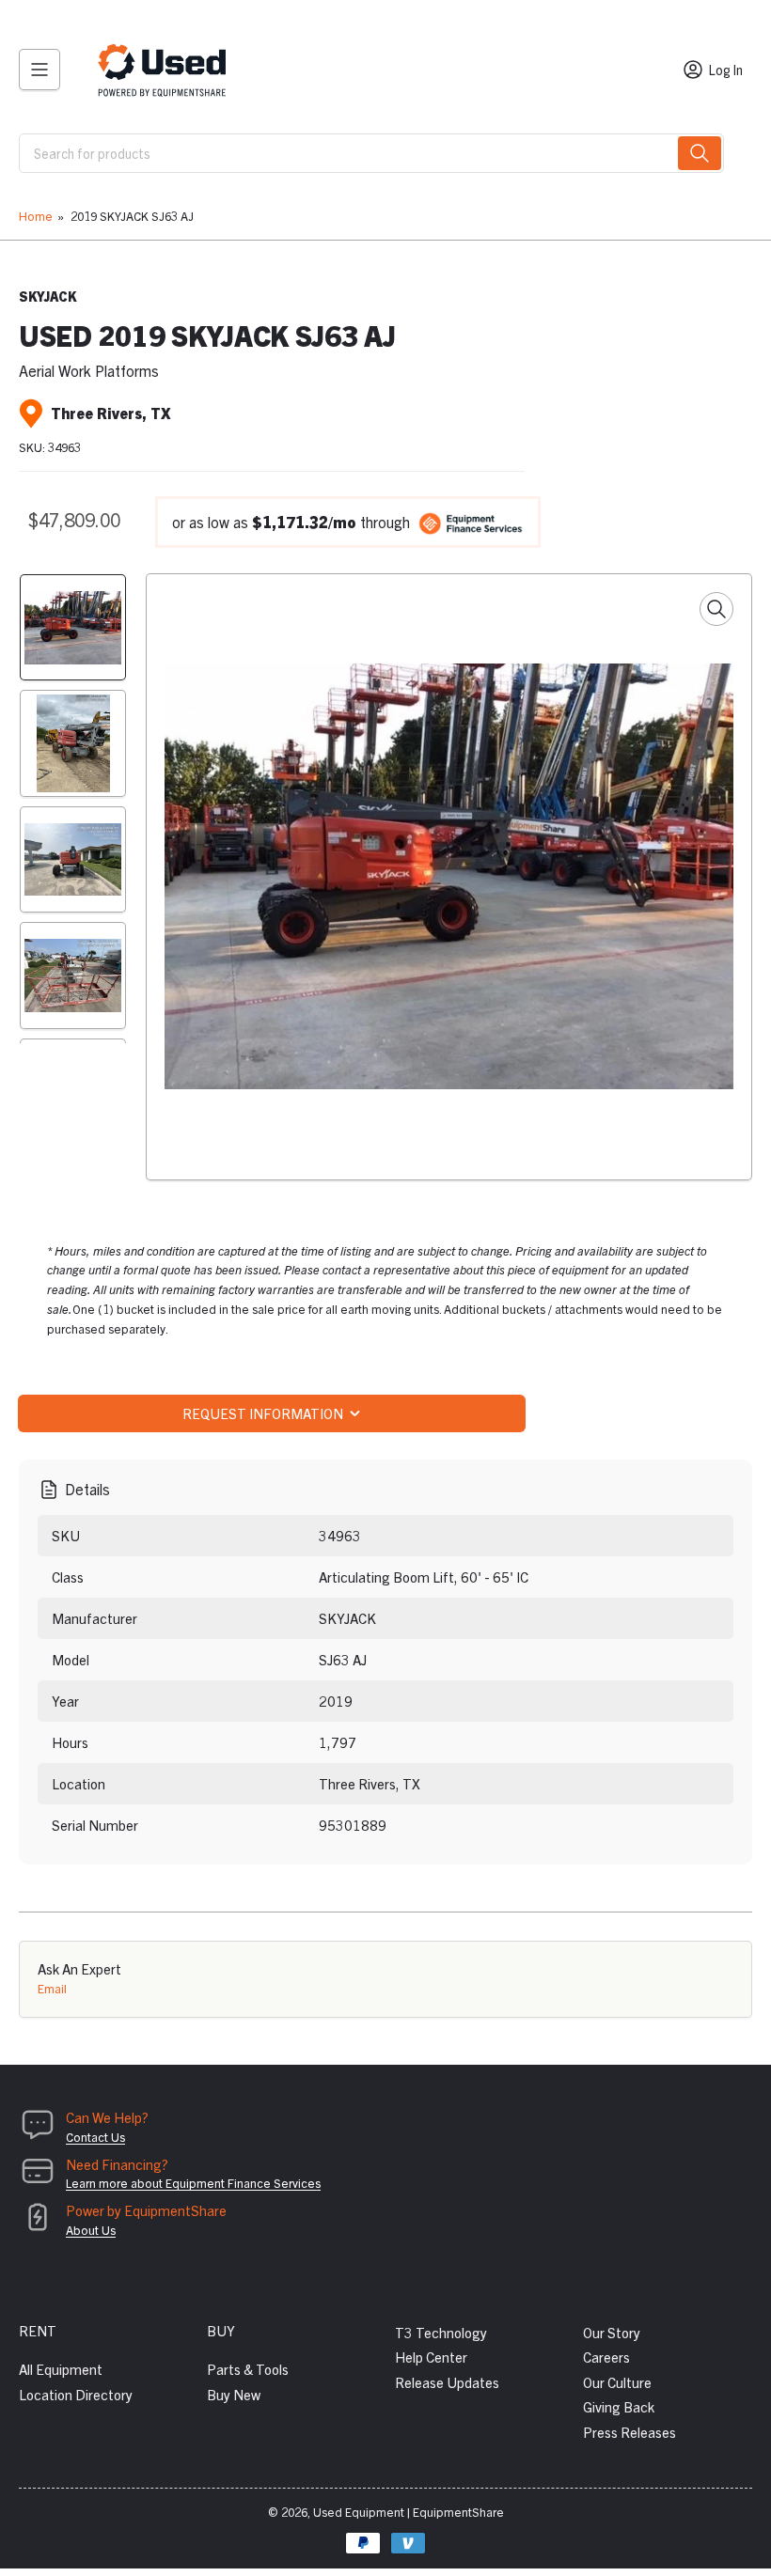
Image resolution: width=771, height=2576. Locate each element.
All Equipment (61, 2369)
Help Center (431, 2357)
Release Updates (447, 2382)
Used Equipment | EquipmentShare (409, 2512)
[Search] (700, 153)
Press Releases (629, 2432)
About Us (91, 2230)
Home (36, 216)
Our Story (612, 2332)
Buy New (234, 2394)
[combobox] (371, 153)
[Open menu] (39, 70)
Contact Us (95, 2137)
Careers (606, 2357)
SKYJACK (47, 296)
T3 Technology (441, 2332)
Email (52, 1988)
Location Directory (76, 2394)
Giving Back (619, 2406)
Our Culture (617, 2382)
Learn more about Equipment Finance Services (193, 2183)
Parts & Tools (248, 2369)
